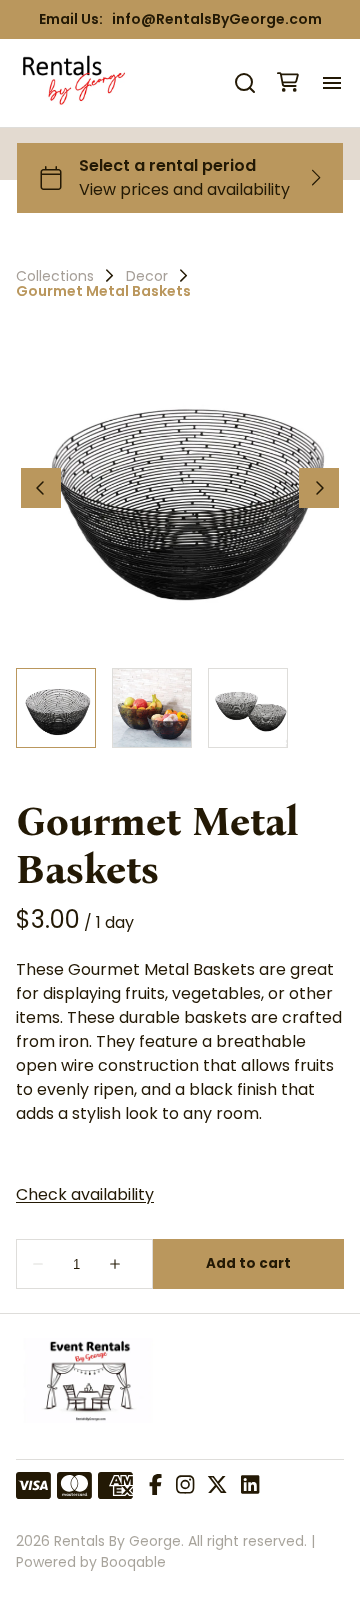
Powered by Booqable (91, 1562)
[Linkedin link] (250, 1486)
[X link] (217, 1486)
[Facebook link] (155, 1486)
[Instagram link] (185, 1486)
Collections (55, 276)
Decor (147, 276)
